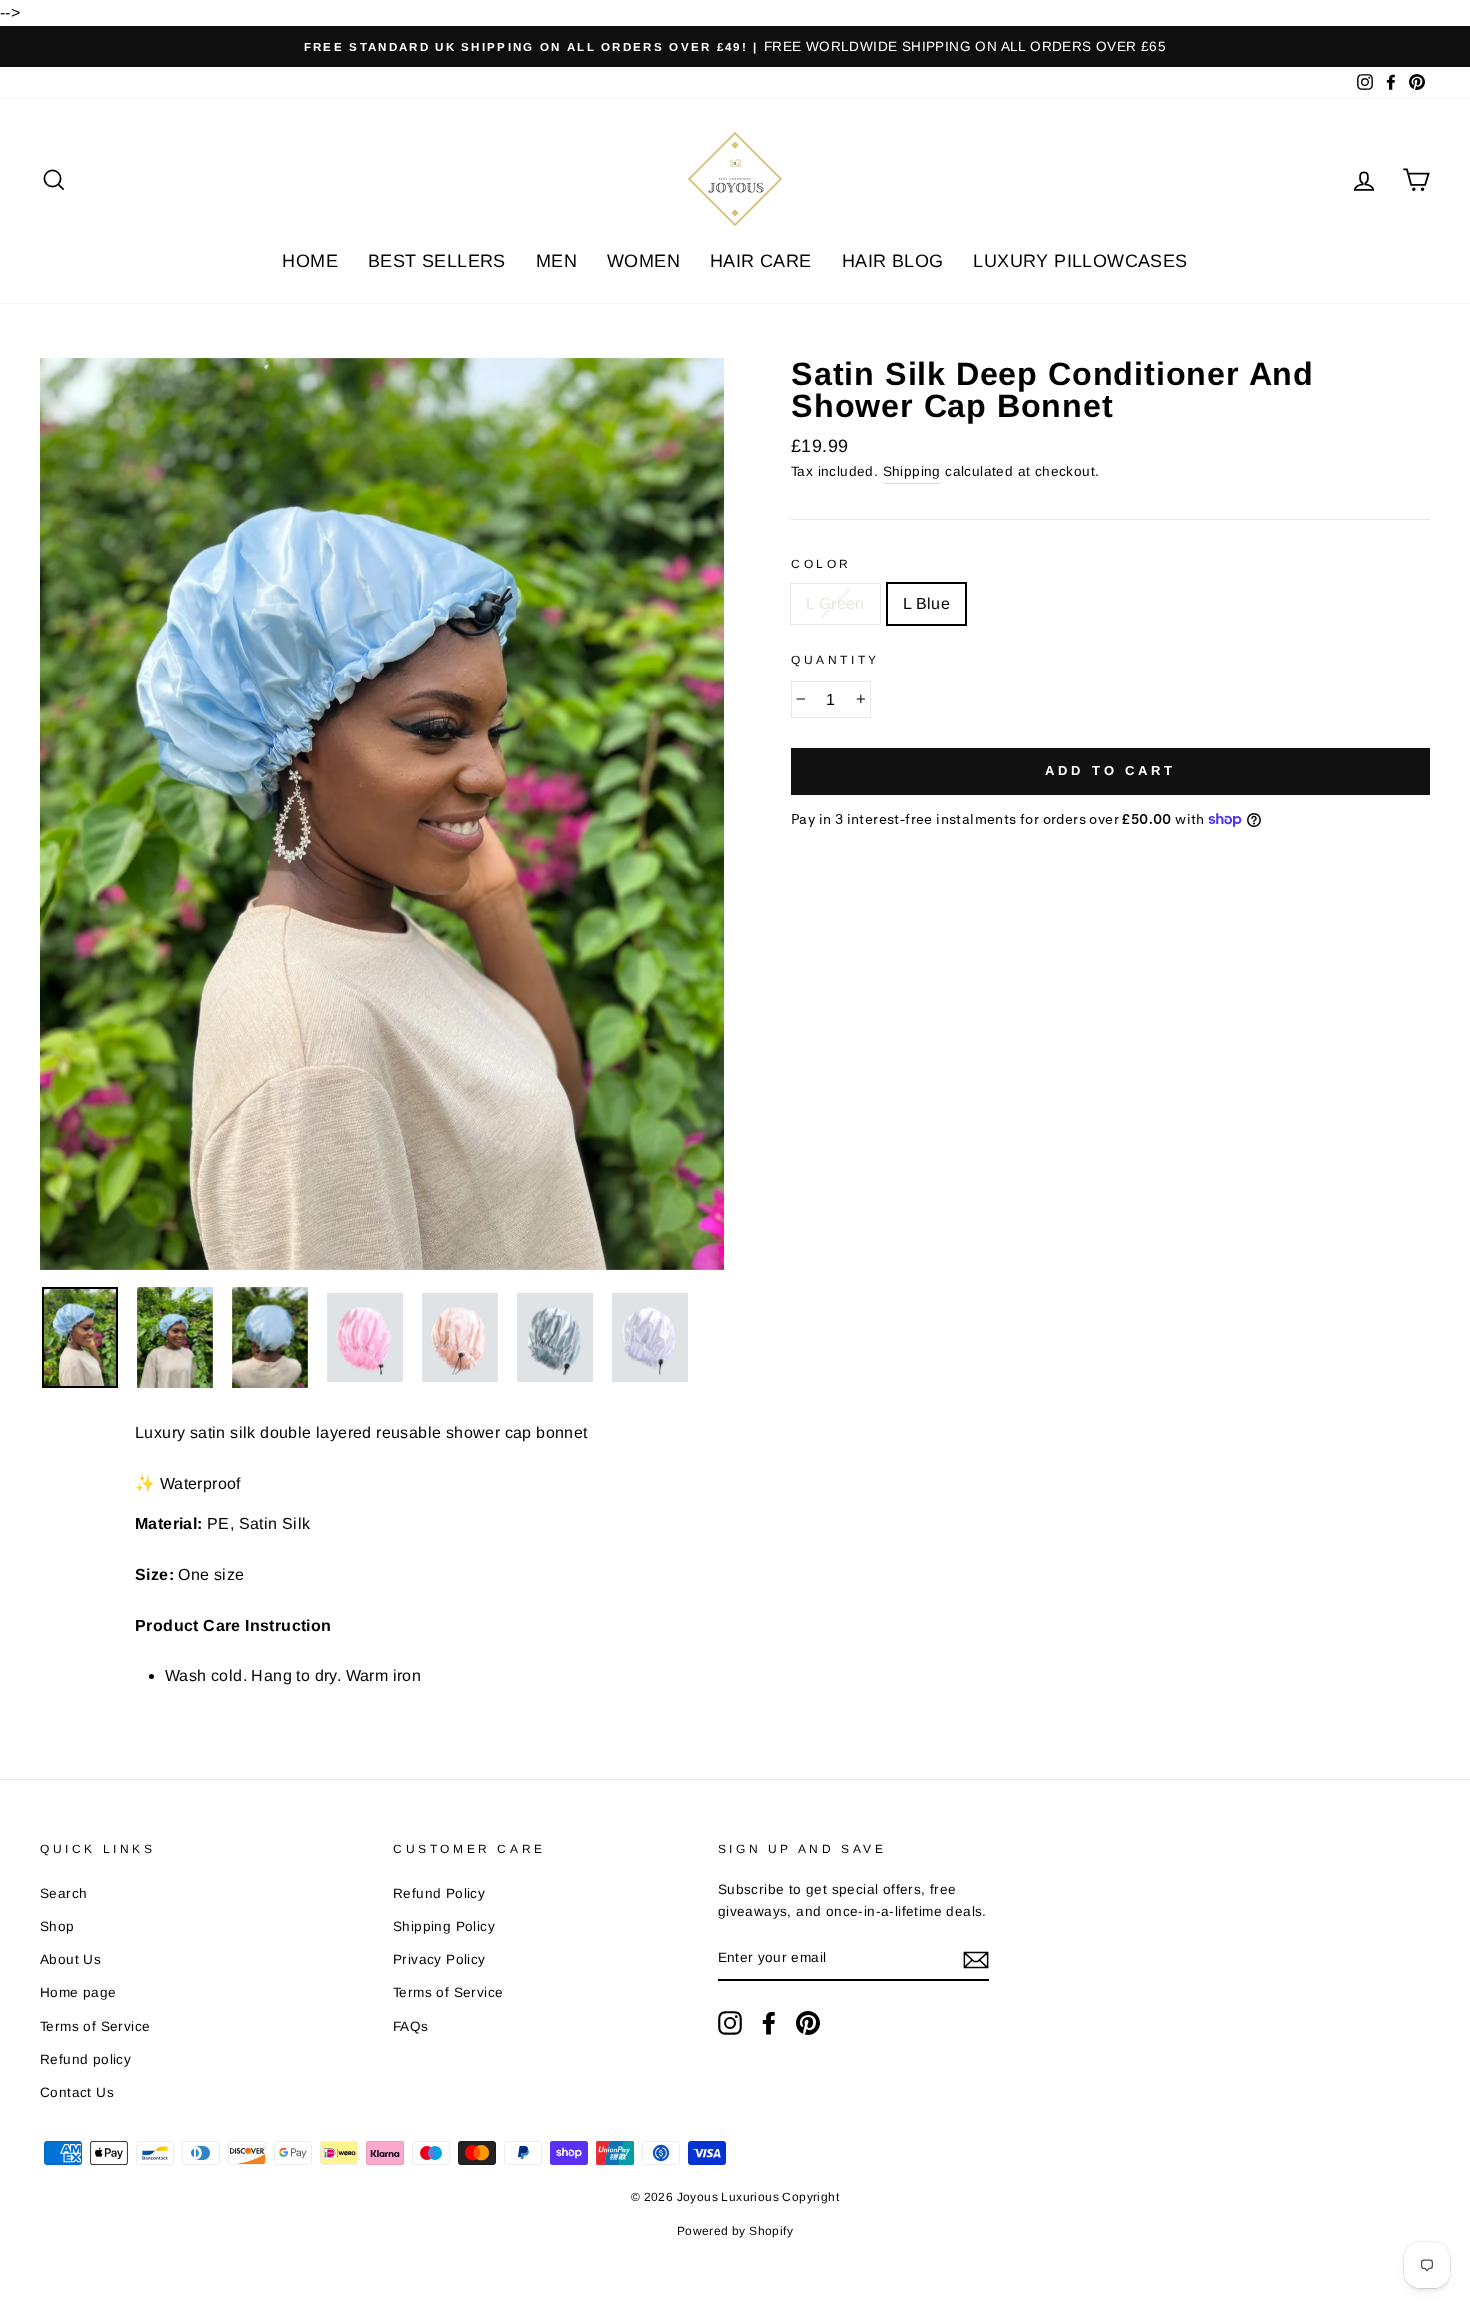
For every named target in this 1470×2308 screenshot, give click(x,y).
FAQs (411, 2026)
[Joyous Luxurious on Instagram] (730, 2023)
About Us (70, 1959)
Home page (78, 1992)
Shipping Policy (444, 1926)
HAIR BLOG (893, 261)
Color (821, 564)
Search (63, 1893)
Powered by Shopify (735, 2231)
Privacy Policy (439, 1959)
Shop (57, 1926)
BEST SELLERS (437, 261)
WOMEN (643, 261)
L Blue (926, 603)
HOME (310, 261)
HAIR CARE (761, 261)
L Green (835, 603)
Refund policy (85, 2059)
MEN (556, 261)
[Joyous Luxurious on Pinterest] (808, 2023)
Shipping (912, 471)
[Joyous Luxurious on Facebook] (769, 2023)
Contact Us (77, 2092)
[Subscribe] (976, 1959)
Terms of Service (95, 2026)
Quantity (835, 660)
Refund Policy (439, 1893)
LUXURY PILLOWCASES (1080, 261)
